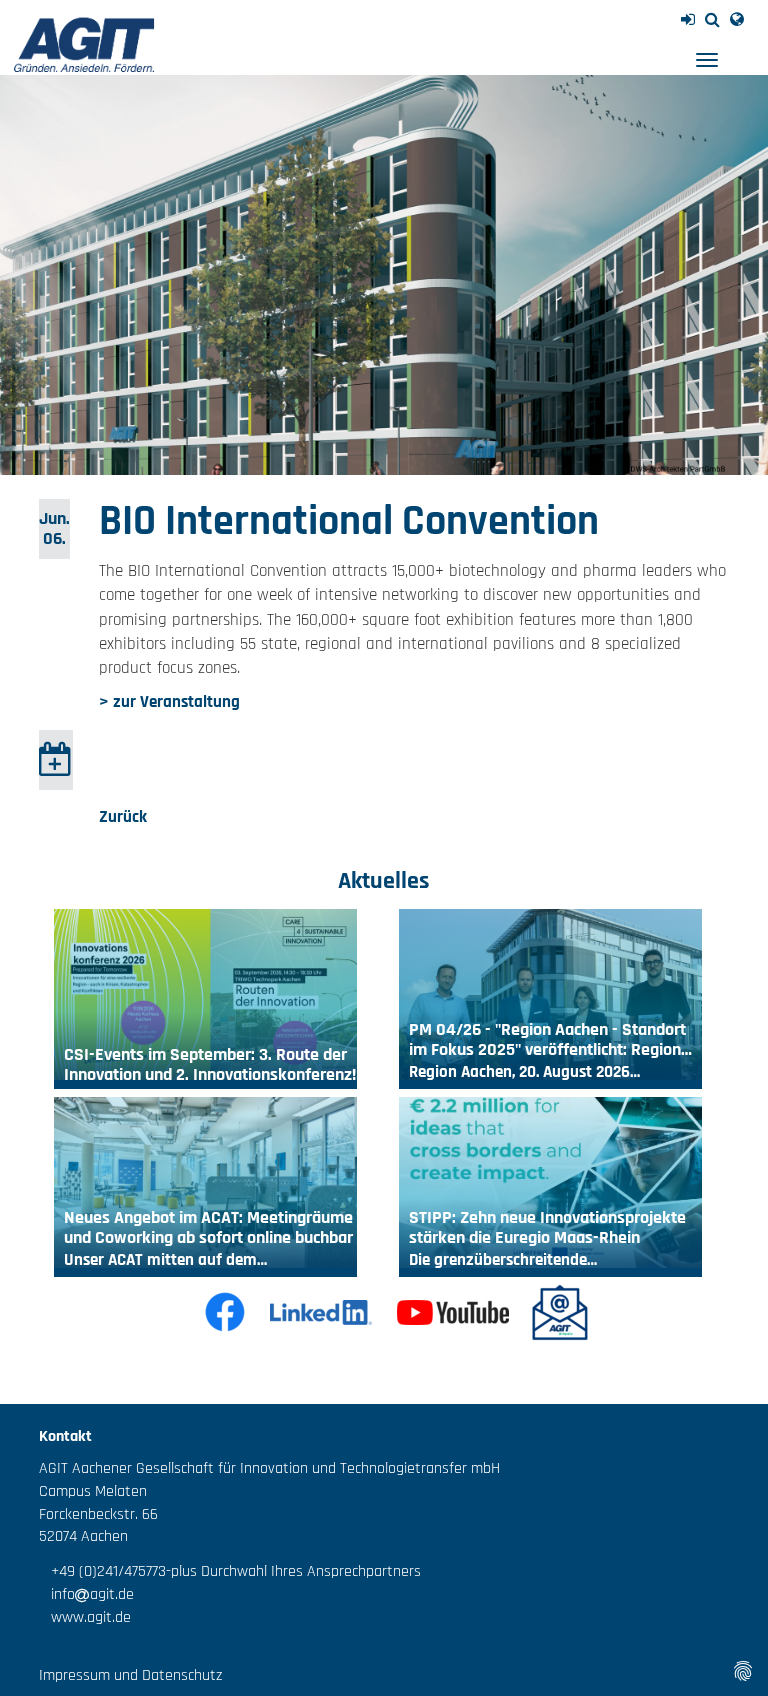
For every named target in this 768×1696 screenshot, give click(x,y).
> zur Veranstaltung (169, 702)
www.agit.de (85, 1617)
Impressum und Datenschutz (130, 1675)
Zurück (123, 817)
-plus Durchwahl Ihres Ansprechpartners (293, 1571)
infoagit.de (86, 1594)
